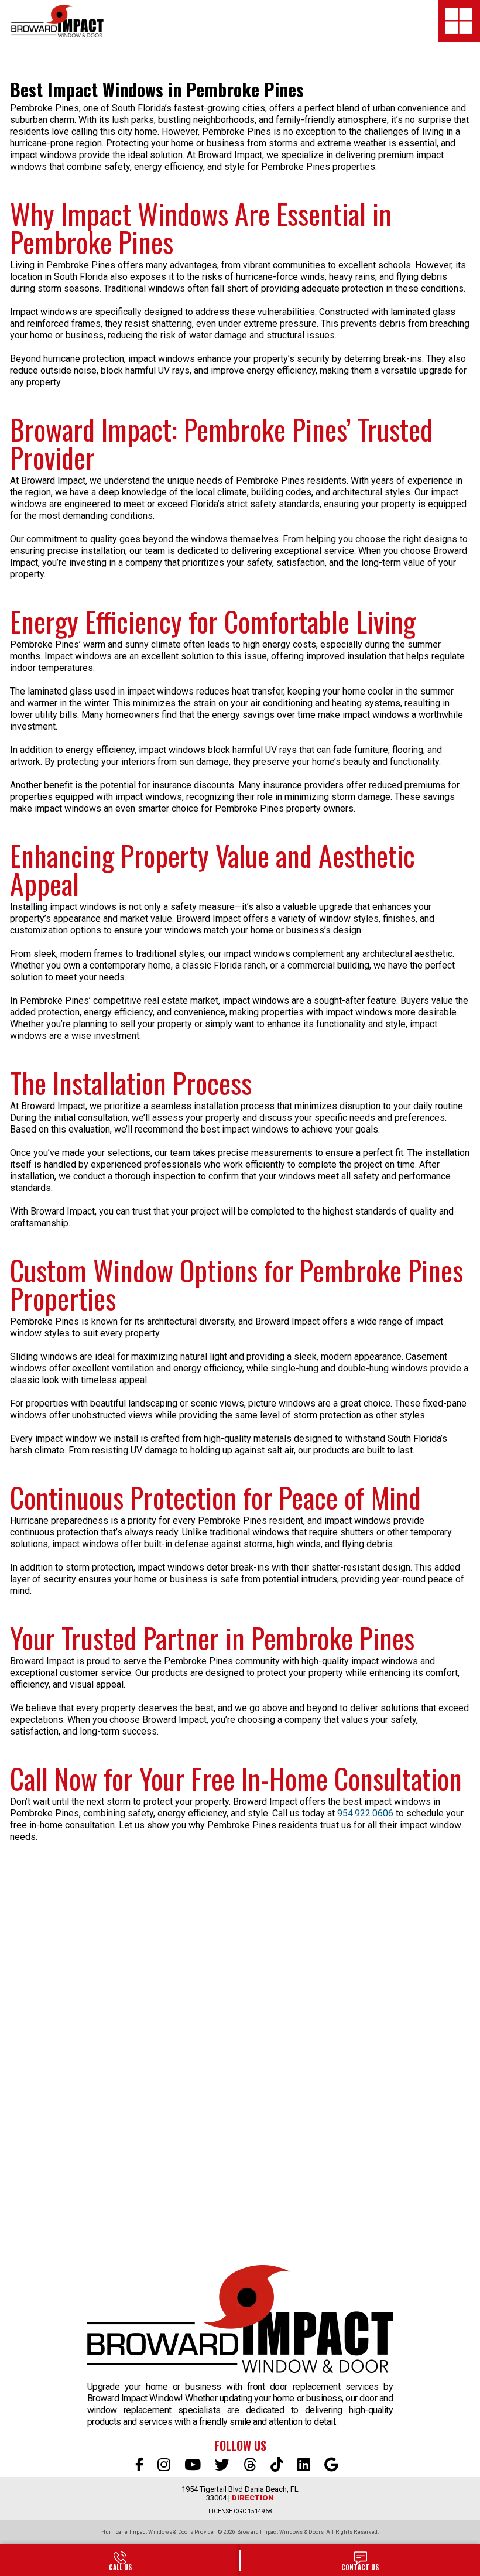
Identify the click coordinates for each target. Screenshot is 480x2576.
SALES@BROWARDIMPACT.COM (360, 2560)
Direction (253, 2498)
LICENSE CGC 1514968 (240, 2511)
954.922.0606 (365, 1813)
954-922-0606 (120, 2560)
